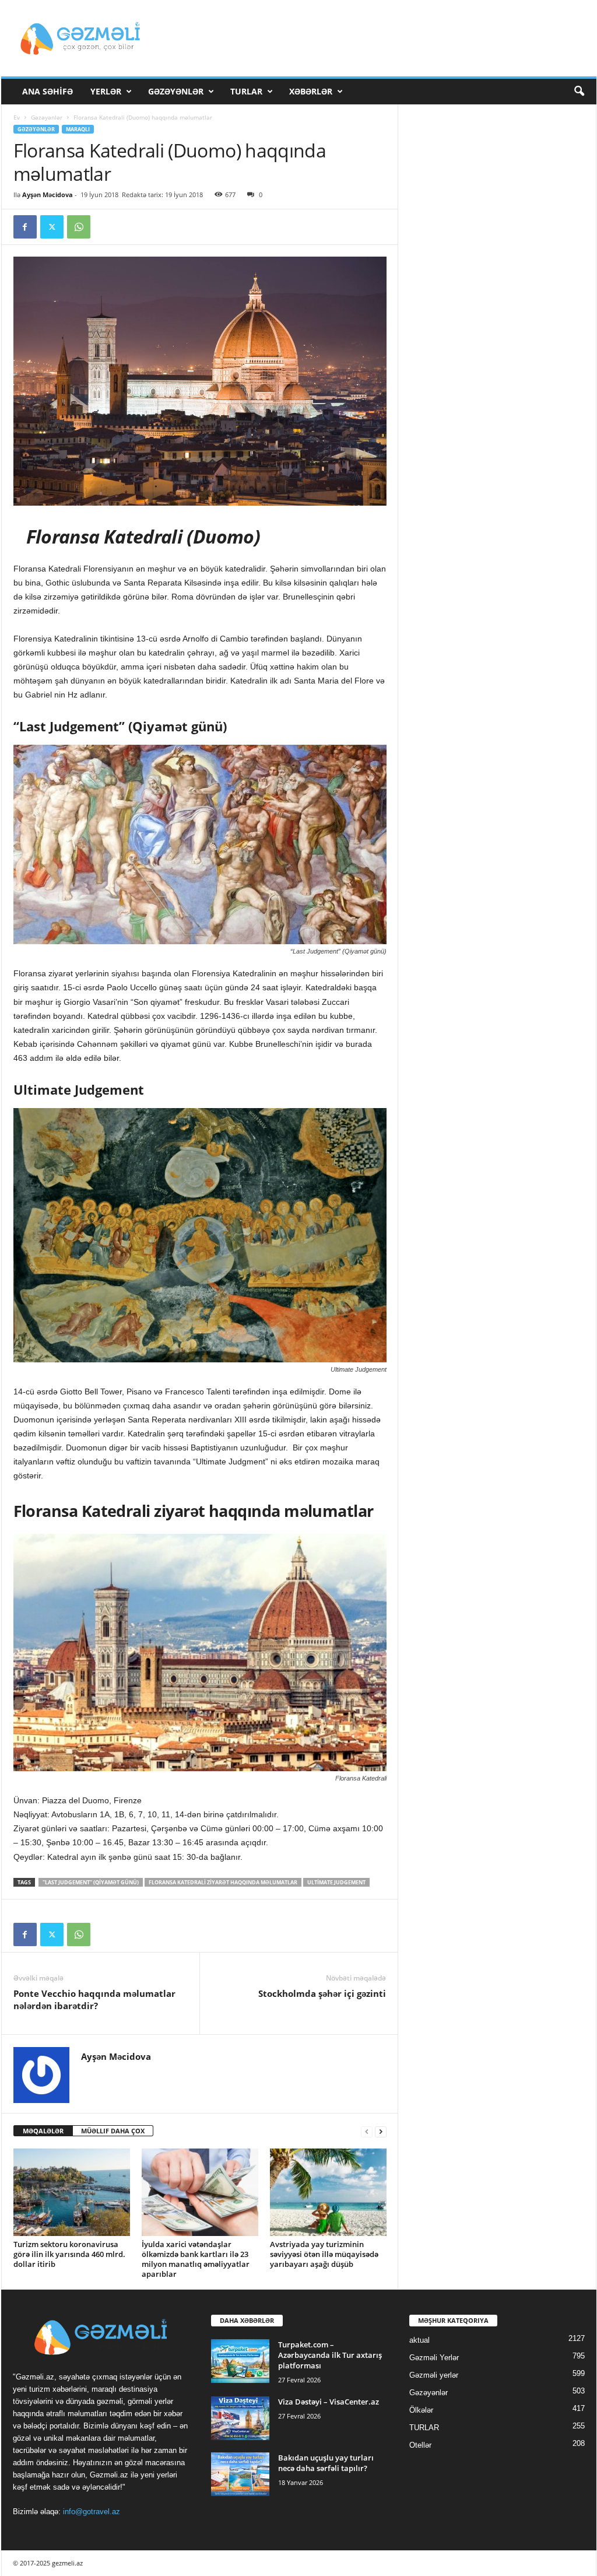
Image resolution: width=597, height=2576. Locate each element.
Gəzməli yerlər (434, 2375)
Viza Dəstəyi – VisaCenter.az (329, 2402)
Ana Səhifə (48, 91)
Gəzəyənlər (176, 91)
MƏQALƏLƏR (43, 2131)
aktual (419, 2340)
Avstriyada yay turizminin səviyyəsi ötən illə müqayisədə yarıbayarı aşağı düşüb (324, 2254)
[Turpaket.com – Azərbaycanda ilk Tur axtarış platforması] (240, 2361)
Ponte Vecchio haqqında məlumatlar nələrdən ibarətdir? (94, 2000)
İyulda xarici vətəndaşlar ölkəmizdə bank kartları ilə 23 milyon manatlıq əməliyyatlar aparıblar (196, 2259)
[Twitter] (52, 227)
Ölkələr (421, 2410)
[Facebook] (25, 227)
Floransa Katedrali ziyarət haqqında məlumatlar (223, 1882)
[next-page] (381, 2131)
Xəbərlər (311, 91)
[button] (579, 92)
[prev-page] (367, 2131)
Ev (17, 117)
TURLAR (246, 91)
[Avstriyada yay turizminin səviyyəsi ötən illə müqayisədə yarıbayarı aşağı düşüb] (328, 2192)
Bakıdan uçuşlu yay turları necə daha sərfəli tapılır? (326, 2463)
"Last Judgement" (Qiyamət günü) (91, 1882)
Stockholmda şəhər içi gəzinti (322, 1993)
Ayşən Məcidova (48, 194)
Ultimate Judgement (336, 1882)
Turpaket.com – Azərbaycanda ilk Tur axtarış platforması (330, 2355)
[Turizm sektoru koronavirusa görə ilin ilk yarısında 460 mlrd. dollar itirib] (72, 2192)
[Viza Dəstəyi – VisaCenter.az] (240, 2418)
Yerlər (106, 91)
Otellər (420, 2445)
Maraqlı (78, 129)
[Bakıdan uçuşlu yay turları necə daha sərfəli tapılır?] (240, 2474)
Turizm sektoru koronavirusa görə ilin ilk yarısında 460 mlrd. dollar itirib (69, 2254)
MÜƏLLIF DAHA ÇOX (113, 2131)
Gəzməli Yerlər (434, 2358)
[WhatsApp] (79, 227)
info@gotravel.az (92, 2512)
